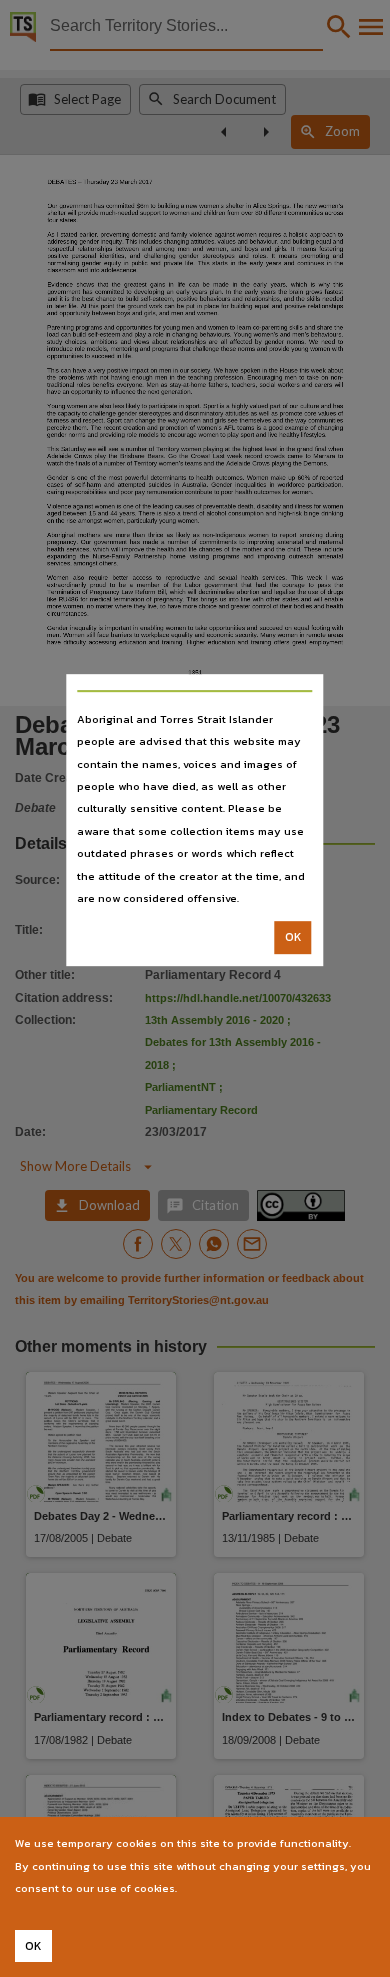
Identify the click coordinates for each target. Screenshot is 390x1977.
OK (293, 938)
